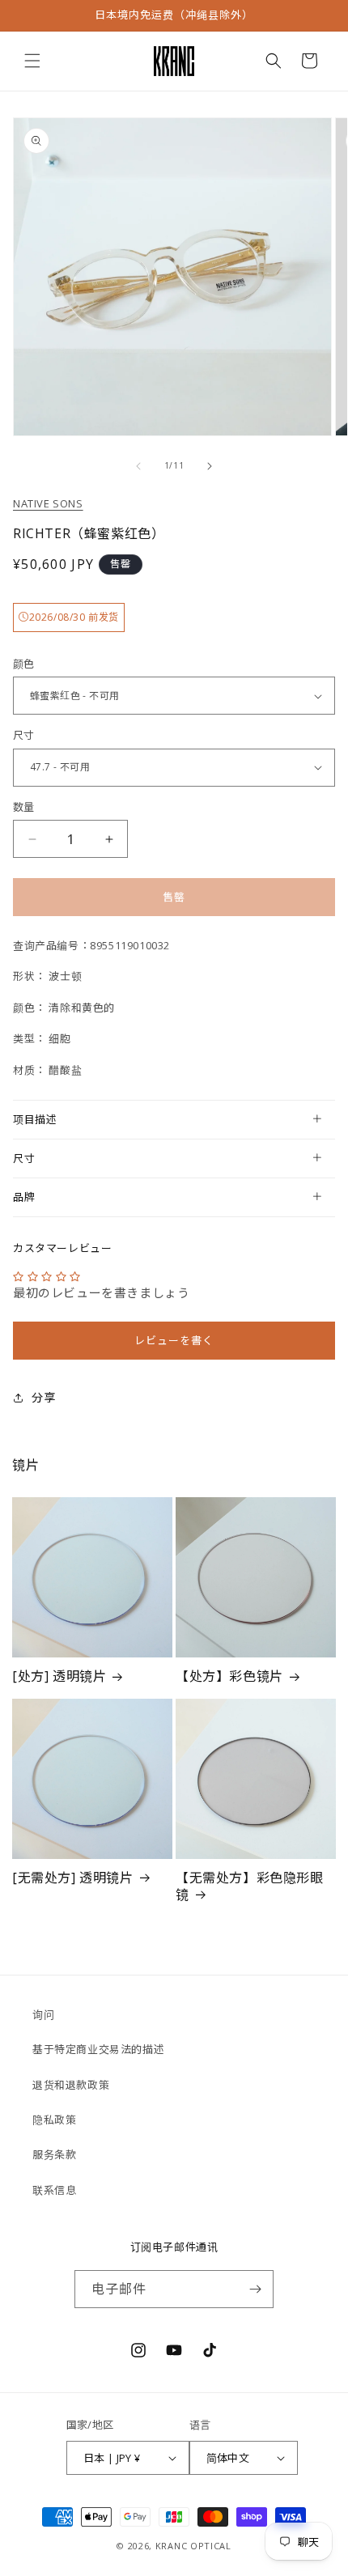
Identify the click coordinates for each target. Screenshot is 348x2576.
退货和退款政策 (71, 2085)
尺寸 (24, 735)
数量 (24, 807)
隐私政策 (54, 2120)
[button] (32, 61)
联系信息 (54, 2190)
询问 (43, 2014)
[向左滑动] (138, 466)
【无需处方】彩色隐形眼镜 (250, 1886)
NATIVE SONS (48, 503)
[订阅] (255, 2289)
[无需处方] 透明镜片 (73, 1878)
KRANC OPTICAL (193, 2546)
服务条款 (54, 2154)
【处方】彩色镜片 (229, 1676)
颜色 (24, 664)
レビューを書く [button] (174, 1340)
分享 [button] (43, 1397)
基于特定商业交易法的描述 (98, 2049)
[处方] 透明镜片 (59, 1676)
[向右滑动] (210, 466)
